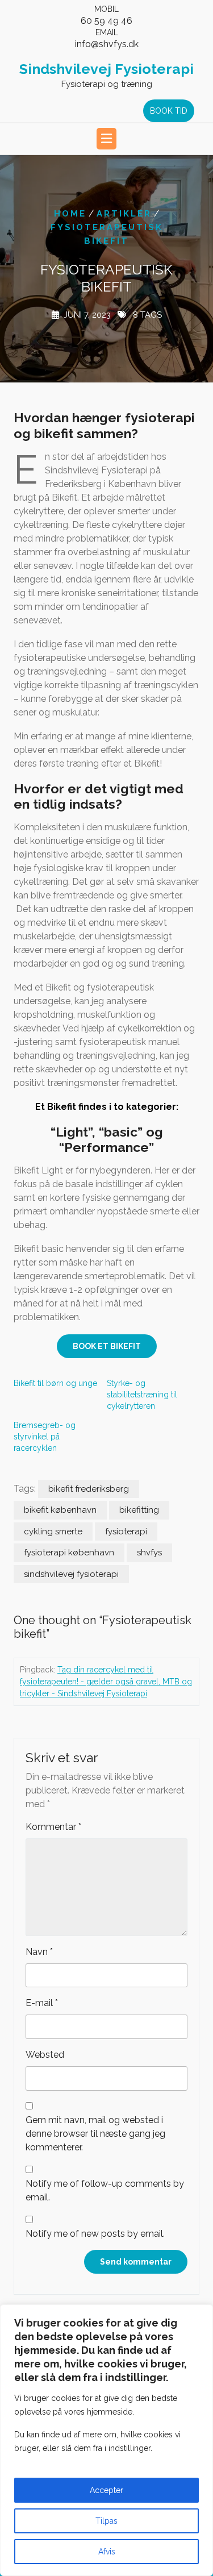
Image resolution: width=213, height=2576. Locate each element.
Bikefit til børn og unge (55, 1383)
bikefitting (139, 1510)
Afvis (107, 2552)
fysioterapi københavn (69, 1553)
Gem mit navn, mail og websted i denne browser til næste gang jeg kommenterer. (95, 2134)
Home (70, 214)
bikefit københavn (60, 1510)
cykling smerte (53, 1532)
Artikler (124, 214)
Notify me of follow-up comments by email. (105, 2190)
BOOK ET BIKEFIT (107, 1346)
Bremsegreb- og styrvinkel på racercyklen (45, 1437)
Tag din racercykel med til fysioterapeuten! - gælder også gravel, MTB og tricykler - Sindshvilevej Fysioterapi (106, 1682)
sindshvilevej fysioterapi (71, 1574)
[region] (106, 2440)
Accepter (106, 2490)
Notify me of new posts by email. (95, 2234)
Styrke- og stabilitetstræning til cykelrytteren (142, 1395)
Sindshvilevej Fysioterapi (106, 69)
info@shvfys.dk (107, 44)
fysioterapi (126, 1532)
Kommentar (53, 1827)
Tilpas (106, 2521)
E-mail (42, 2003)
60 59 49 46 (106, 21)
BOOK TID (169, 111)
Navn (39, 1952)
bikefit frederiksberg (89, 1489)
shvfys (149, 1553)
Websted (45, 2055)
